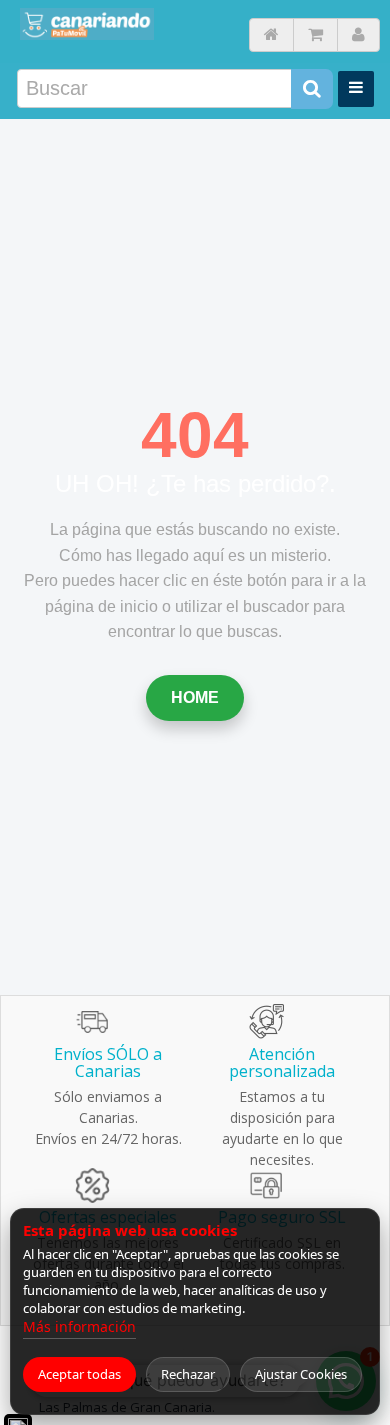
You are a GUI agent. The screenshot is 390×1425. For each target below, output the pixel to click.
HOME (195, 697)
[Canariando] (87, 24)
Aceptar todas (79, 1374)
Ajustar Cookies (301, 1374)
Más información (79, 1326)
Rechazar (188, 1374)
